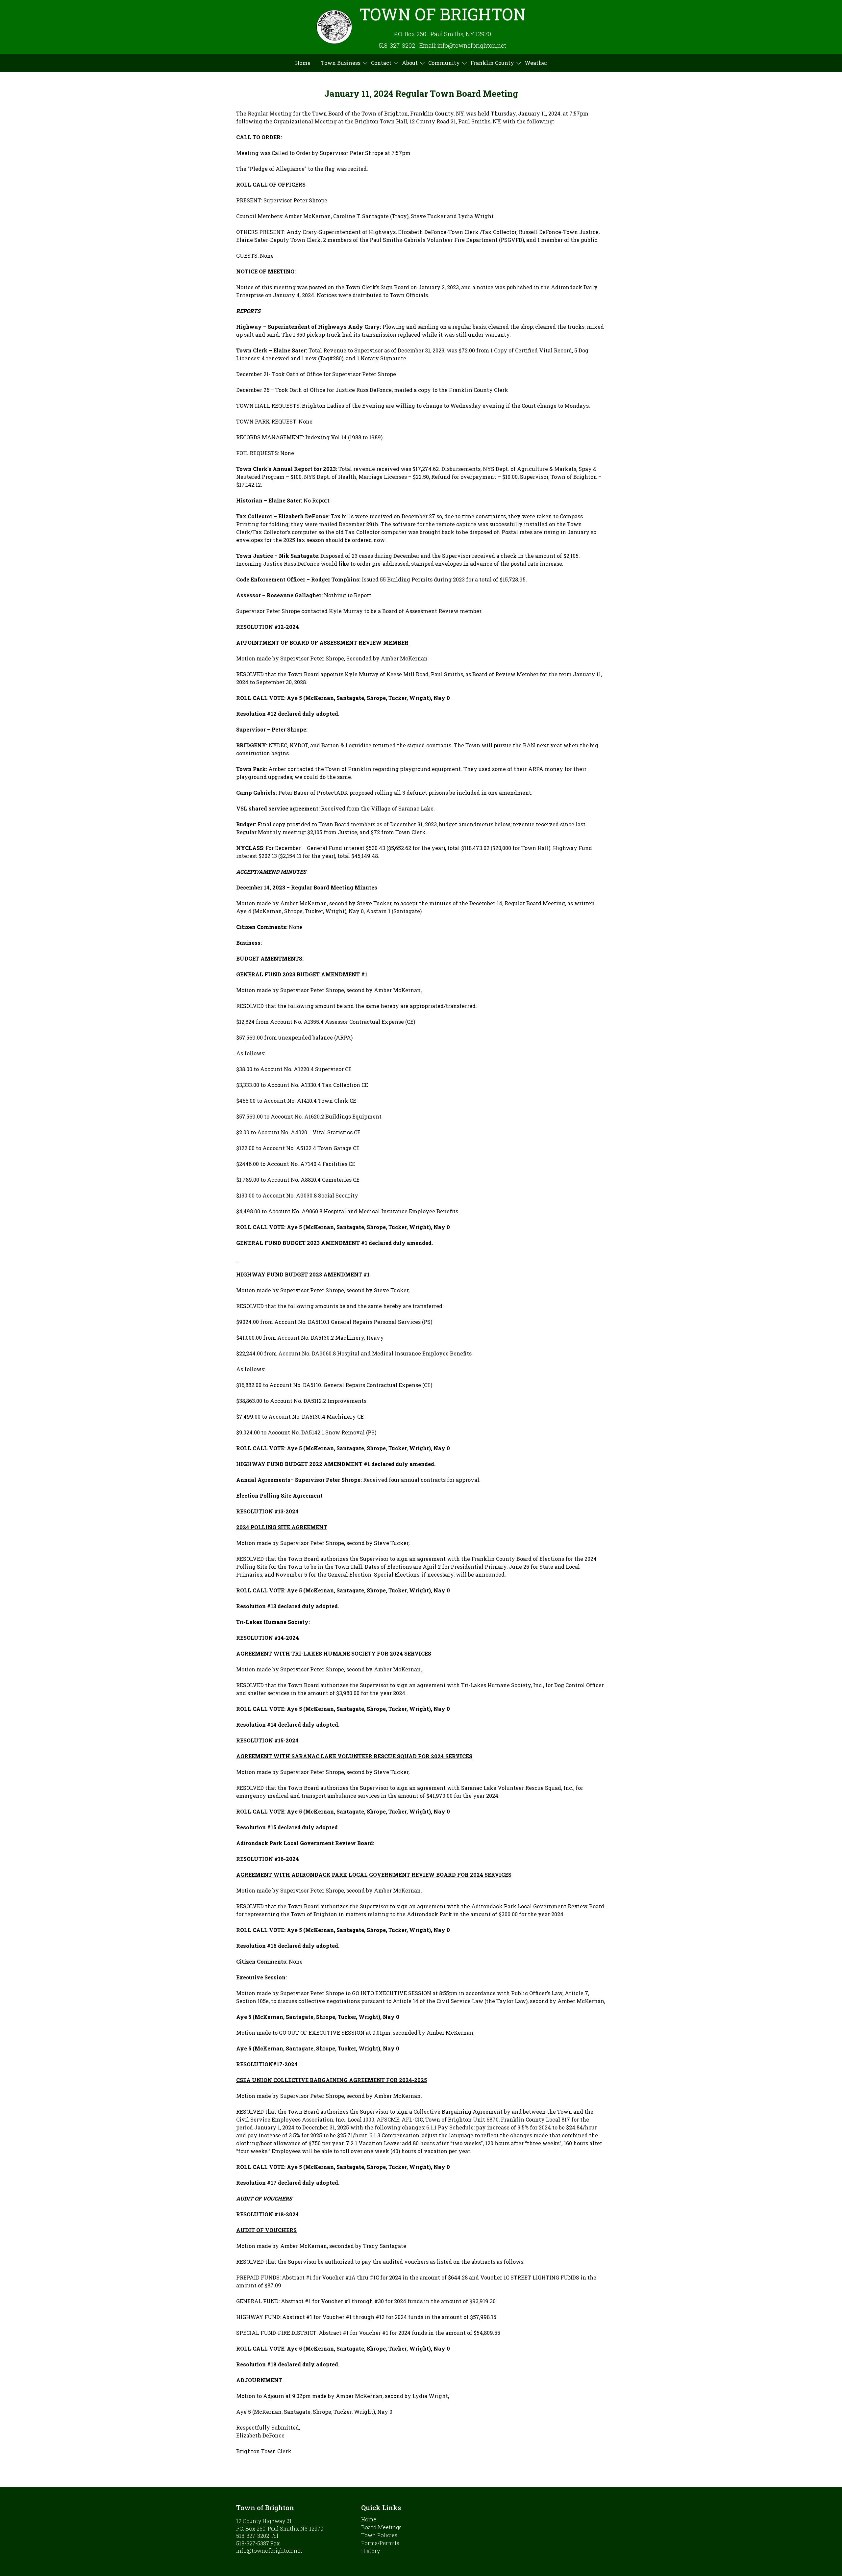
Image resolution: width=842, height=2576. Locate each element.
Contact (381, 63)
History (371, 2551)
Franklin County (492, 63)
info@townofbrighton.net (269, 2550)
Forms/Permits (380, 2543)
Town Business (341, 63)
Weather (536, 63)
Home (303, 63)
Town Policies (379, 2535)
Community (444, 63)
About (410, 63)
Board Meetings (381, 2527)
